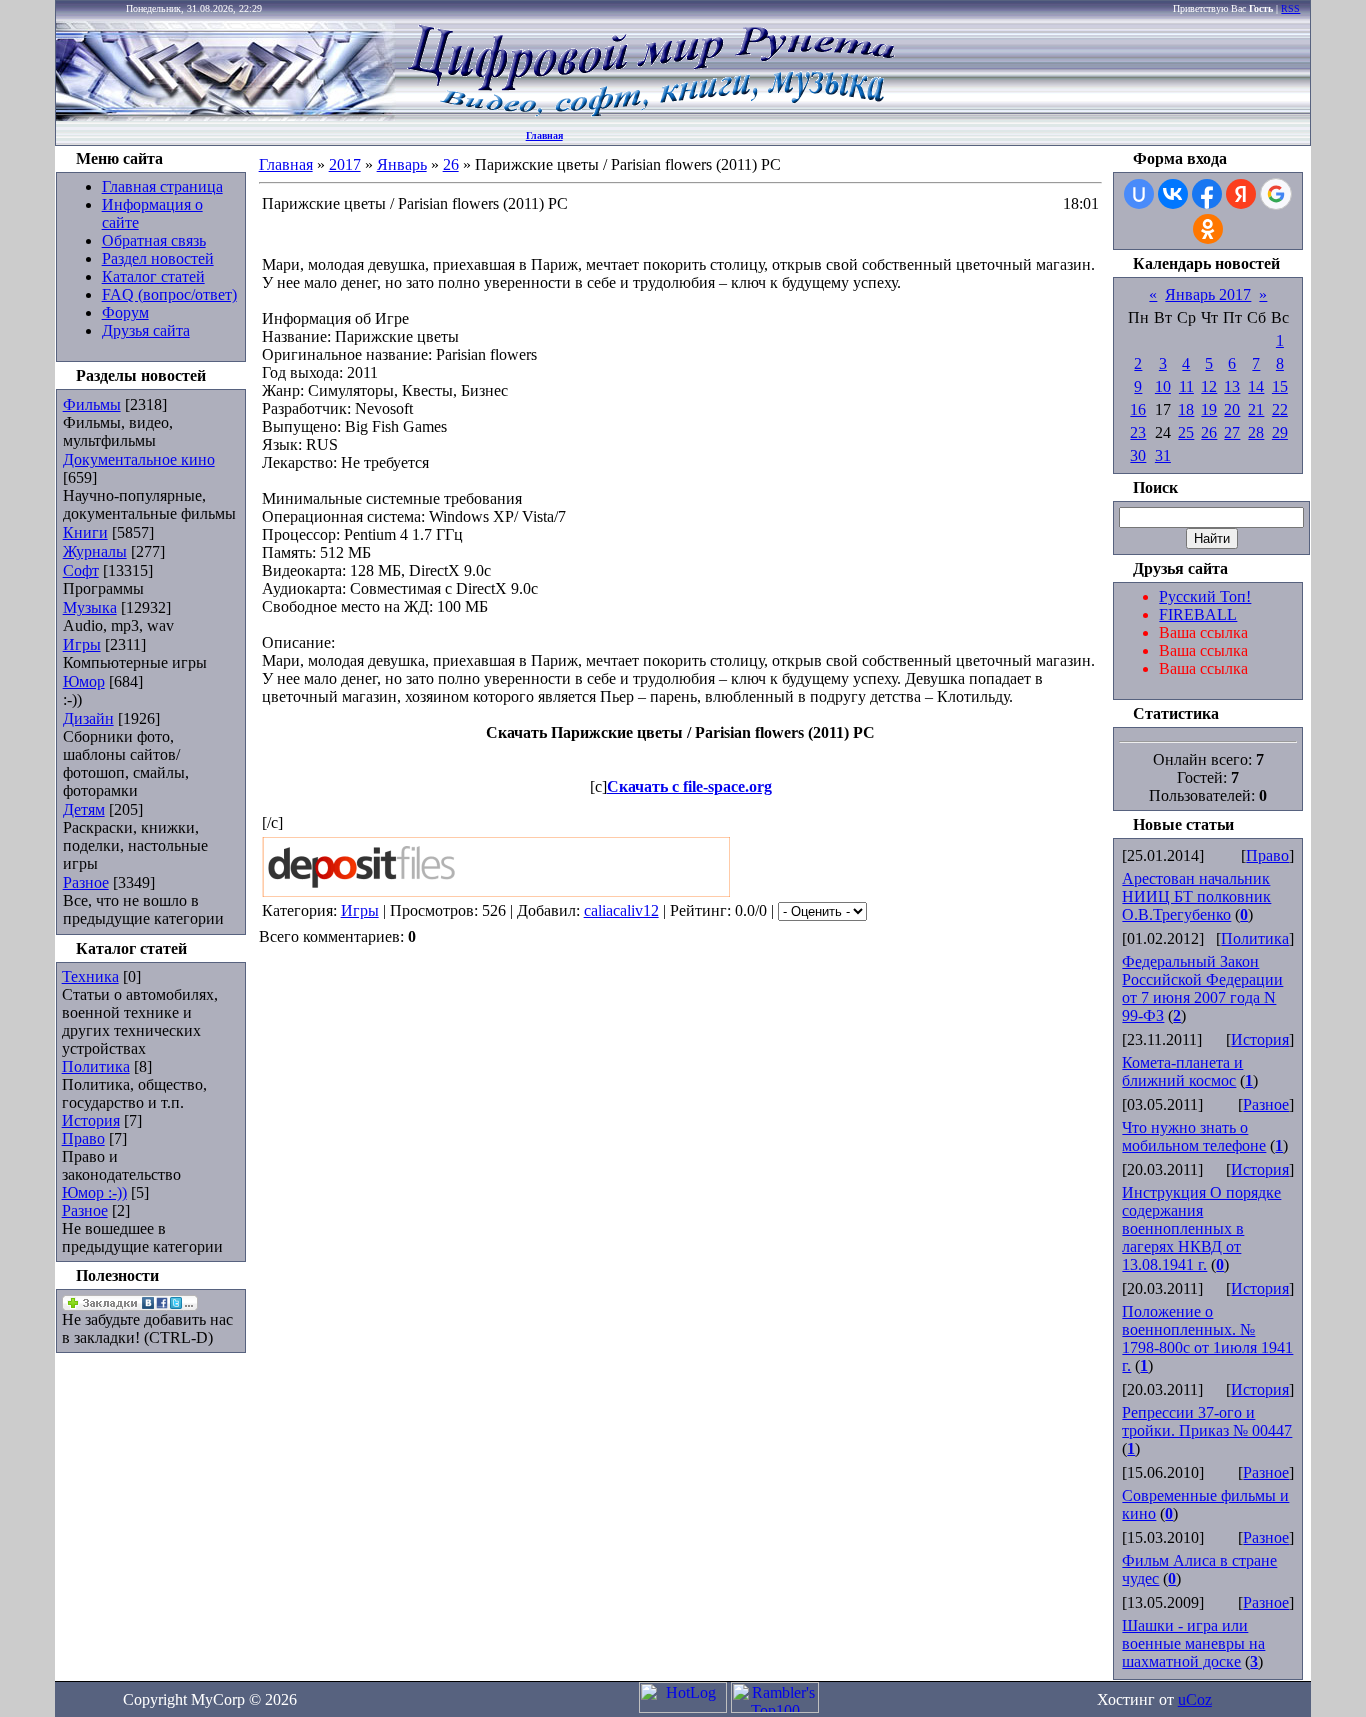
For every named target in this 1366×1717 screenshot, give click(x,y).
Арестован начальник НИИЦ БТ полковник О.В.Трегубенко (1196, 896)
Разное (86, 882)
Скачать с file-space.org (689, 786)
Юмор (84, 681)
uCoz (1195, 1699)
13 (1232, 386)
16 (1138, 409)
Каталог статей (153, 276)
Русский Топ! (1205, 596)
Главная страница (162, 186)
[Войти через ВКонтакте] (1173, 194)
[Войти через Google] (1276, 194)
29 (1280, 432)
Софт (81, 570)
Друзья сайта (146, 330)
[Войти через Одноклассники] (1208, 229)
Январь (402, 164)
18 (1186, 409)
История (91, 1120)
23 (1138, 432)
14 (1256, 386)
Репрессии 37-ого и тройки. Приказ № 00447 (1207, 1421)
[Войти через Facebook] (1207, 194)
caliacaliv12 (621, 910)
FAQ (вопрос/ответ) (169, 294)
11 (1186, 386)
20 (1232, 409)
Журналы (95, 551)
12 (1209, 386)
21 (1256, 409)
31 (1163, 455)
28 (1256, 432)
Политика (96, 1066)
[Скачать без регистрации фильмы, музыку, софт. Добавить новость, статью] (226, 115)
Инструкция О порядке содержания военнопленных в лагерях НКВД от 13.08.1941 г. (1201, 1228)
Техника (90, 976)
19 (1209, 409)
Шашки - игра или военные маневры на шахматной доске (1193, 1643)
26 (451, 164)
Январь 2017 (1208, 294)
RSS (1290, 8)
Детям (84, 809)
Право (83, 1138)
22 (1280, 409)
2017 (345, 164)
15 (1280, 386)
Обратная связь (154, 240)
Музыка (90, 607)
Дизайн (88, 718)
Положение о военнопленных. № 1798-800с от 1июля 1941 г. (1207, 1338)
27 (1232, 432)
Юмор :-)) (94, 1192)
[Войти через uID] (1139, 194)
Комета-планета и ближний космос (1182, 1071)
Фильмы (92, 404)
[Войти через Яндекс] (1241, 194)
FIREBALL (1198, 614)
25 (1186, 432)
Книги (85, 532)
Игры (82, 644)
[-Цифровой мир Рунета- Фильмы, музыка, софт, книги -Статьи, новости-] (650, 115)
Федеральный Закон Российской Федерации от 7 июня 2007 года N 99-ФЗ (1202, 988)
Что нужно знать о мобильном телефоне (1194, 1136)
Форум (125, 312)
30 (1138, 455)
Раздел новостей (158, 258)
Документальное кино (139, 459)
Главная (544, 135)
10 (1163, 386)
